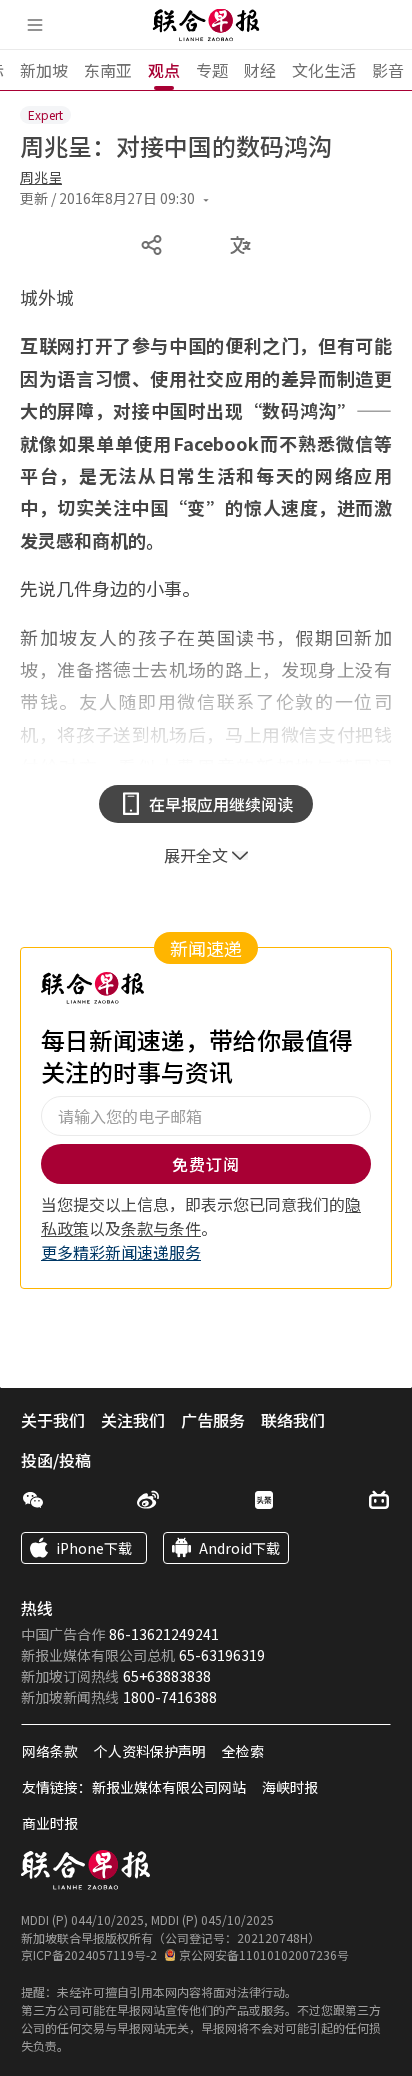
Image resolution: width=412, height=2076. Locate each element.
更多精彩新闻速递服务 (121, 1252)
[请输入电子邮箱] (206, 1116)
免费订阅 (206, 1164)
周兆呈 (41, 177)
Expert (45, 114)
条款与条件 (161, 1228)
